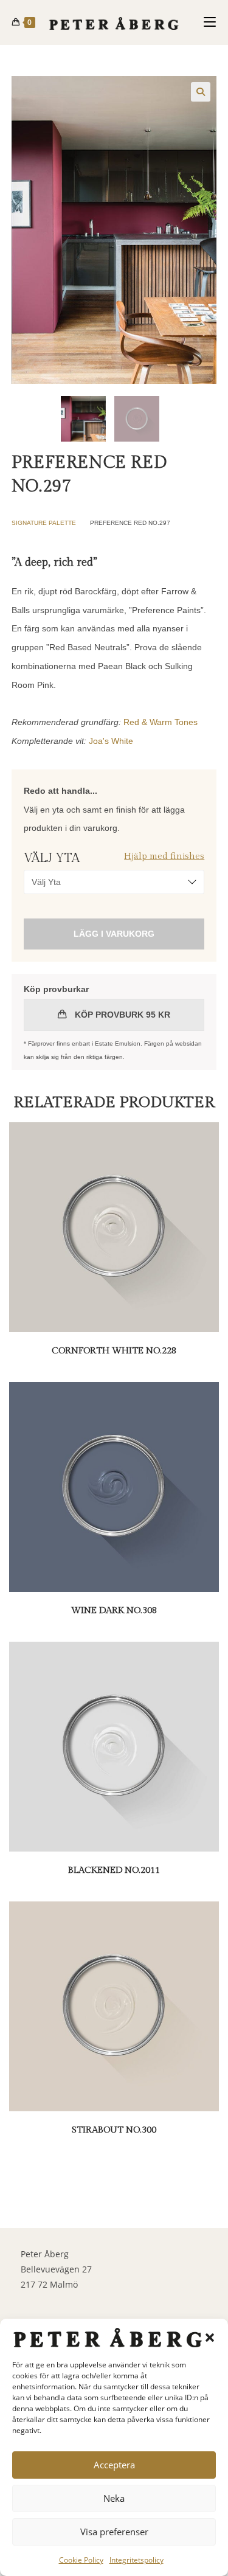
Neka (114, 2498)
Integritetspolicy (136, 2560)
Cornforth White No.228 (114, 1351)
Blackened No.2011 (114, 1870)
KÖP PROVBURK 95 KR (121, 1015)
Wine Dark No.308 (114, 1610)
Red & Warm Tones (161, 722)
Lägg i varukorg (114, 934)
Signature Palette (44, 523)
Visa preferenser (114, 2532)
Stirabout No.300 (114, 2130)
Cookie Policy (81, 2560)
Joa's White (111, 741)
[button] (210, 2338)
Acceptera (114, 2465)
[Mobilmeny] (210, 22)
